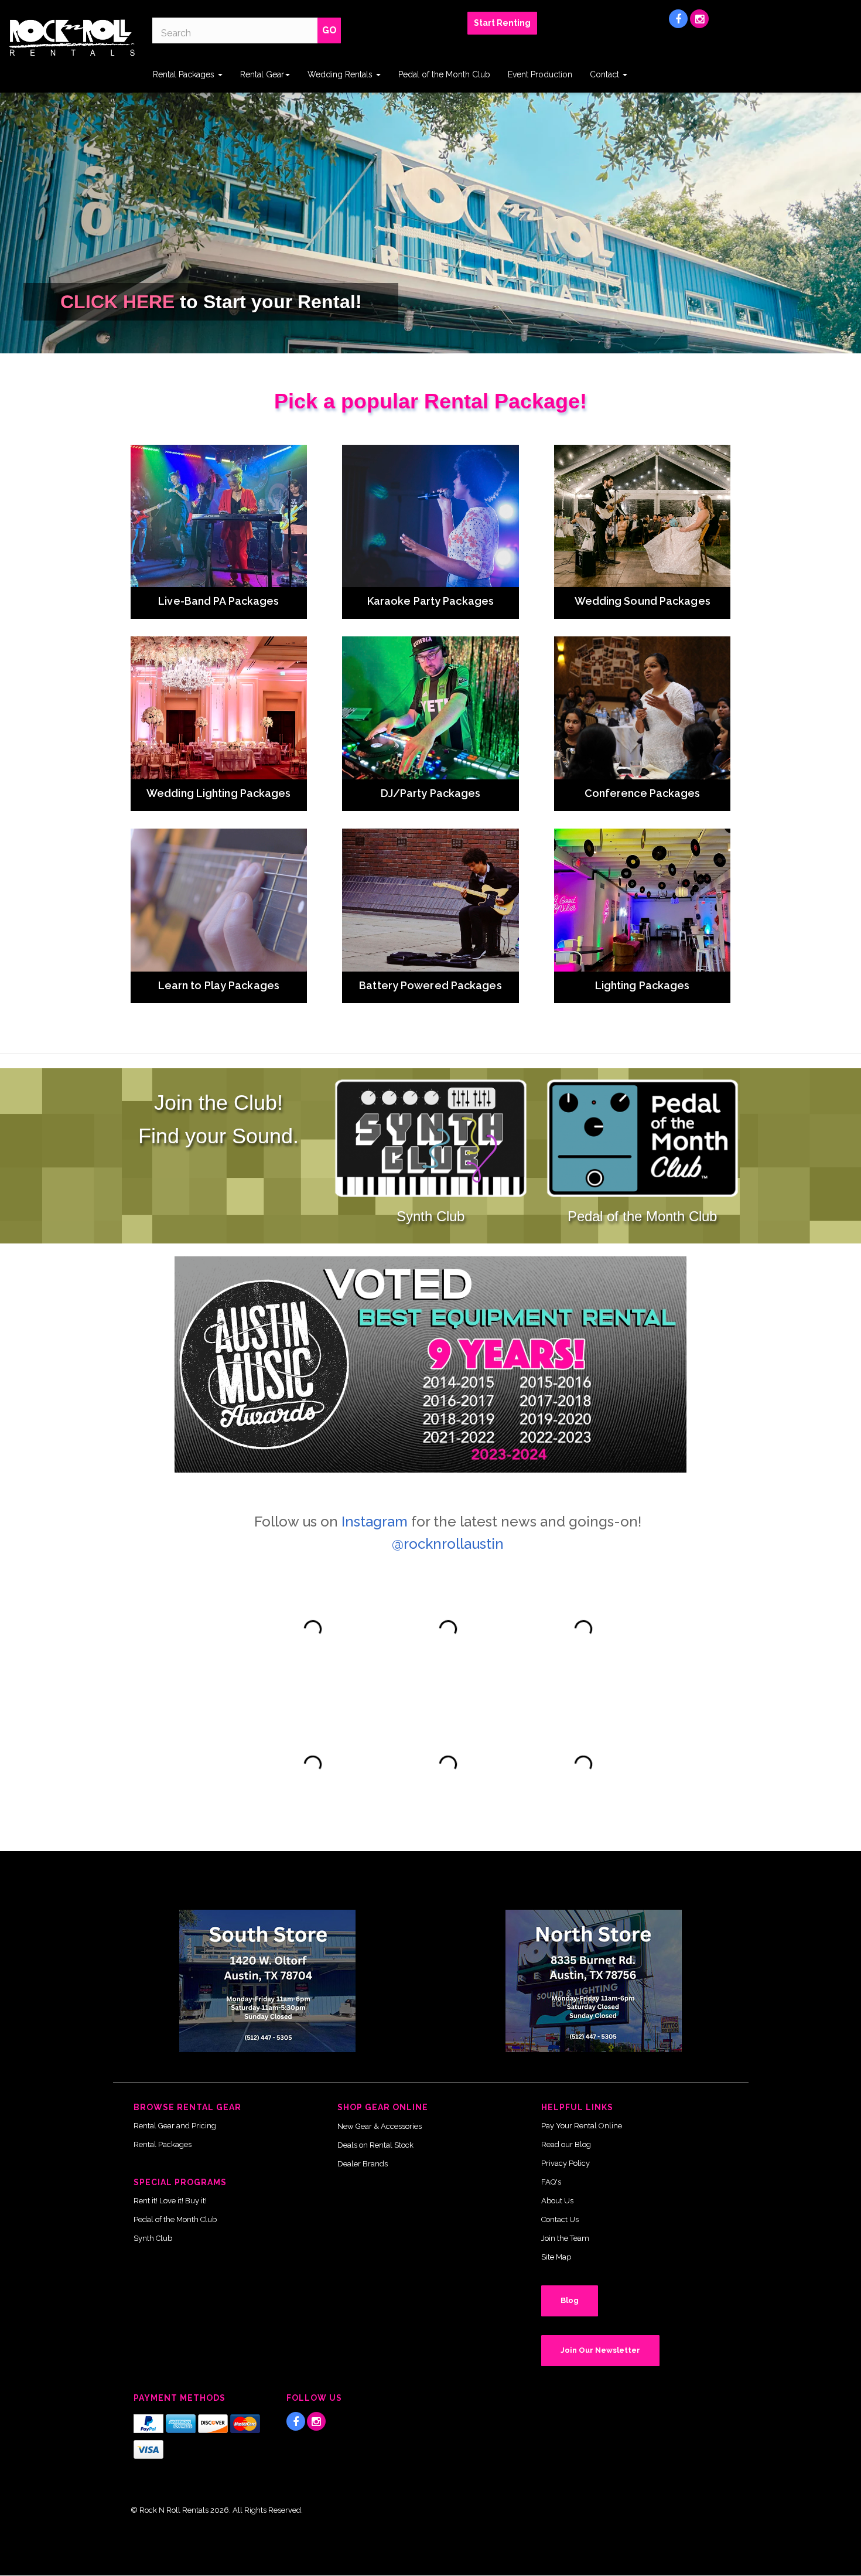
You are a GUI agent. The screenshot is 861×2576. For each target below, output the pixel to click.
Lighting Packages (643, 985)
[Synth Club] (430, 1139)
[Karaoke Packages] (430, 516)
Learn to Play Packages (219, 985)
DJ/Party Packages (431, 793)
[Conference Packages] (643, 708)
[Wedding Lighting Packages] (219, 708)
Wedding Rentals (341, 74)
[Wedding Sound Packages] (643, 516)
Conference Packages (643, 793)
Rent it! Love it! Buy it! (170, 2201)
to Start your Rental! (211, 302)
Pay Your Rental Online (582, 2126)
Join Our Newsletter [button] (600, 2350)
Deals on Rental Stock (375, 2145)
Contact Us (560, 2219)
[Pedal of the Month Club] (643, 1139)
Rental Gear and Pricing (175, 2126)
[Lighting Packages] (643, 900)
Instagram (375, 1522)
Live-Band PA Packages (218, 601)
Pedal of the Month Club (444, 74)
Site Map (556, 2257)
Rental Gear (262, 74)
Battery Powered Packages (430, 985)
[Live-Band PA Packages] (219, 516)
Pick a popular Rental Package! (430, 401)
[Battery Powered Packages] (430, 900)
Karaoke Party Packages (430, 601)
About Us (557, 2201)
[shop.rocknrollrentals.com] (72, 38)
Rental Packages (185, 74)
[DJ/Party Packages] (430, 708)
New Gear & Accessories (380, 2126)
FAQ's (551, 2182)
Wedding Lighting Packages (219, 793)
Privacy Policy (566, 2163)
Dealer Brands (363, 2164)
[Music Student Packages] (219, 900)
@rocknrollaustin (448, 1544)
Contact (606, 74)
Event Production (540, 74)
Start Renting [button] (502, 23)
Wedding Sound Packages (643, 601)
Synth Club (430, 1216)
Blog (570, 2300)
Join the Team (565, 2238)
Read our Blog (566, 2144)
